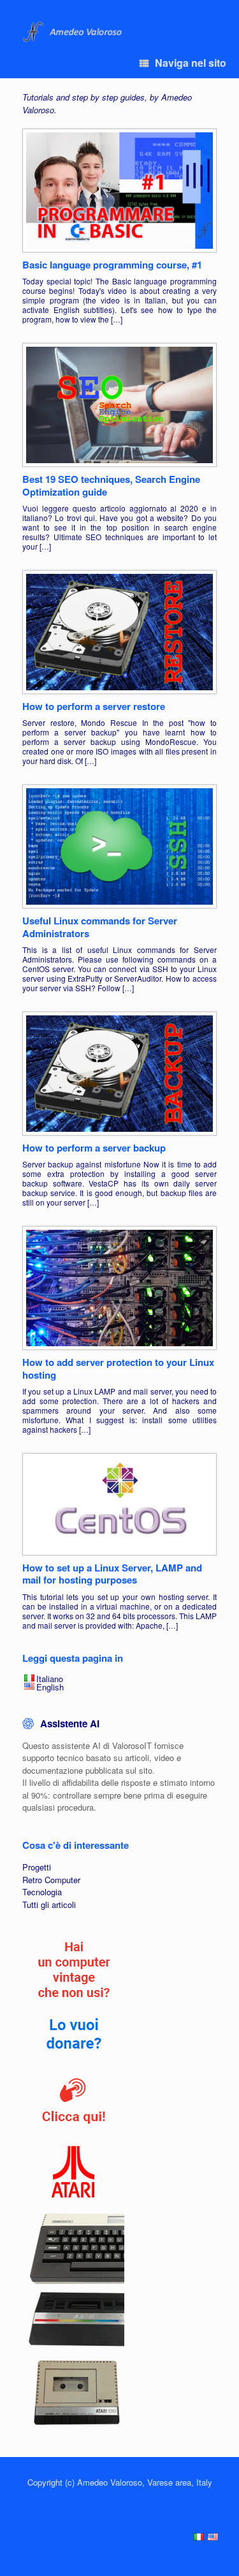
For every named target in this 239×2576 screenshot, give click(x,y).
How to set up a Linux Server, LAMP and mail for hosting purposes (112, 1574)
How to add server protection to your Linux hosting (118, 1368)
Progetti (37, 1867)
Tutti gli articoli (49, 1904)
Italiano (50, 1679)
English (50, 1687)
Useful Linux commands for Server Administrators (100, 927)
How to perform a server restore (94, 706)
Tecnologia (42, 1892)
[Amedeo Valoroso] (74, 32)
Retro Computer (51, 1880)
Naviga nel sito (191, 63)
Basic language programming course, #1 (112, 265)
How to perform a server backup (94, 1148)
